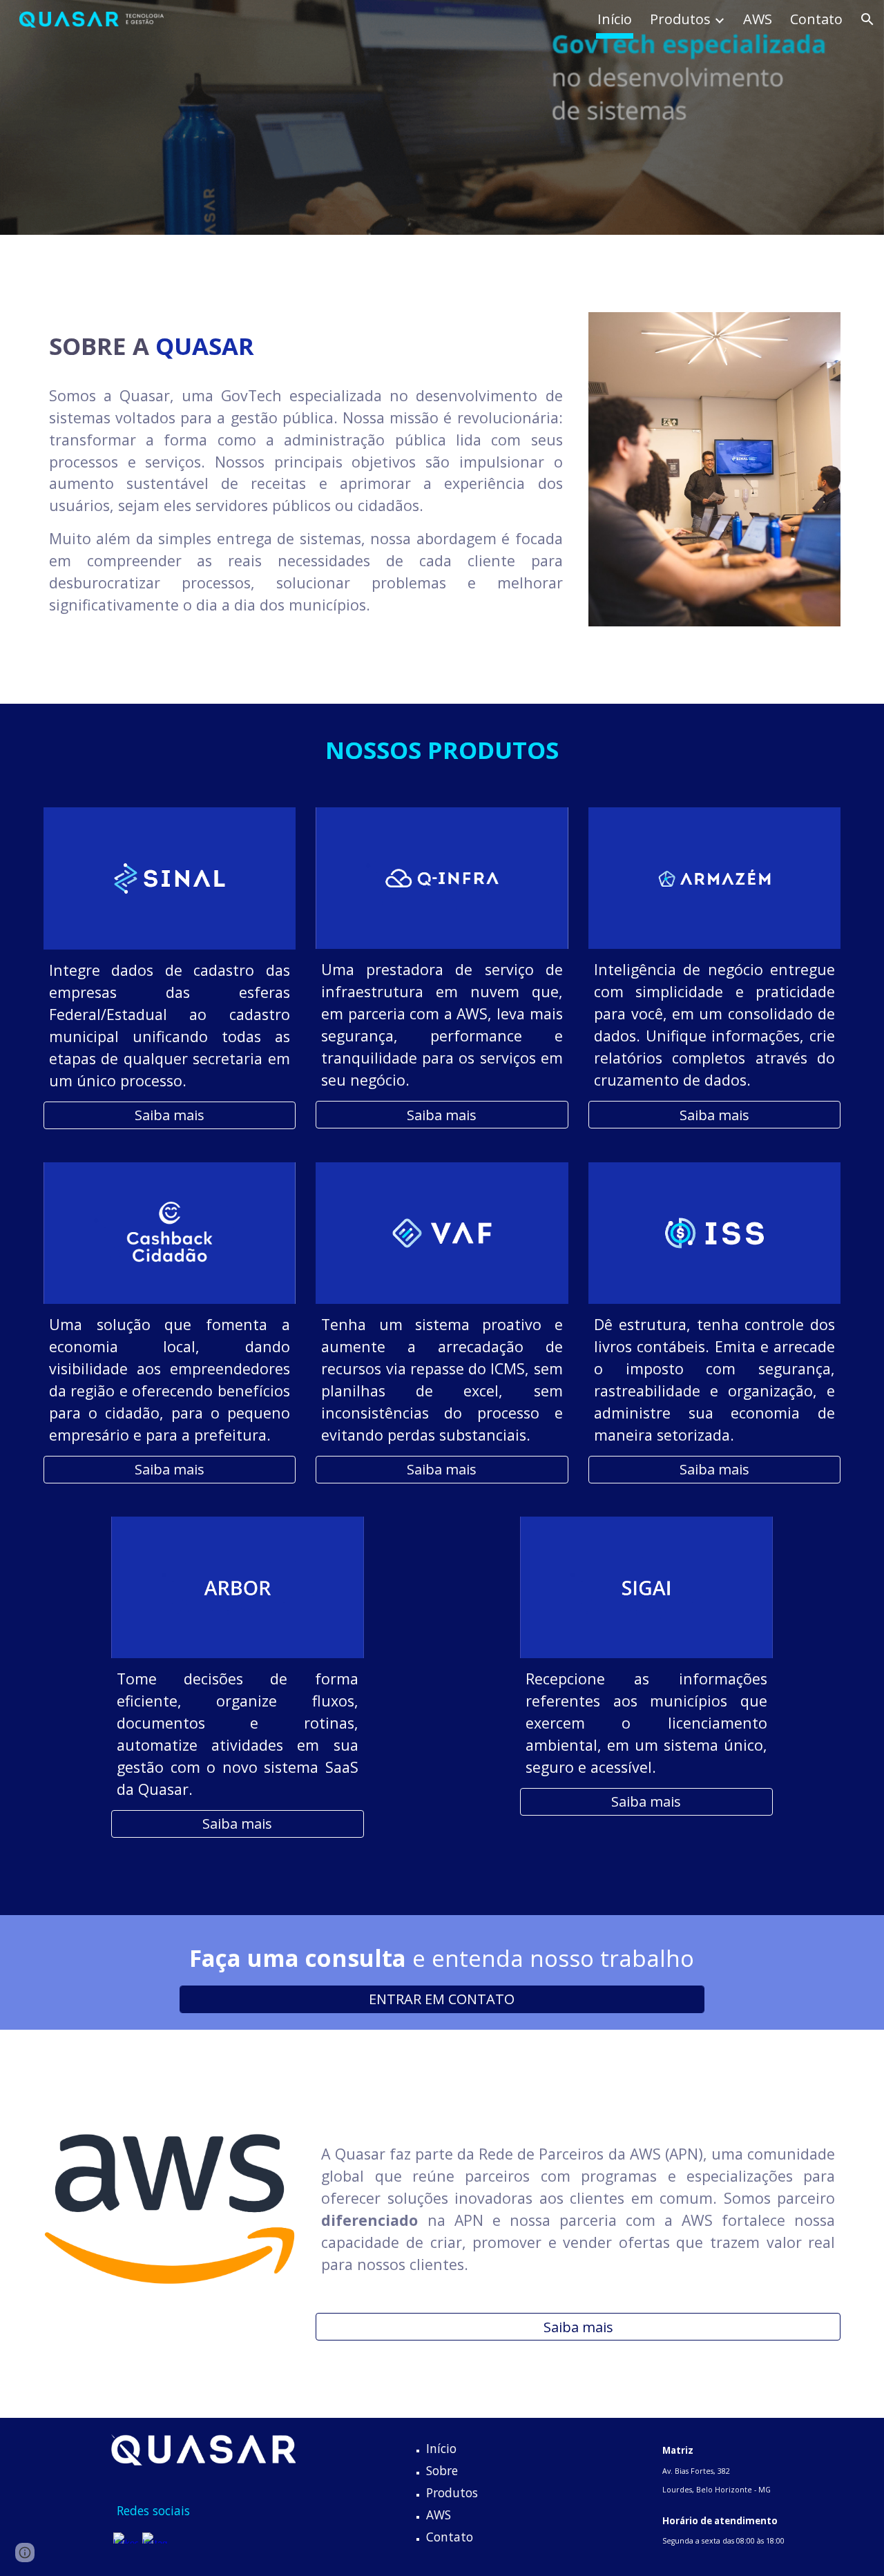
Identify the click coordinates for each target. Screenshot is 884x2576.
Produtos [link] (680, 19)
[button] (867, 19)
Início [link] (615, 19)
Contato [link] (816, 19)
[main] (306, 344)
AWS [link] (758, 19)
